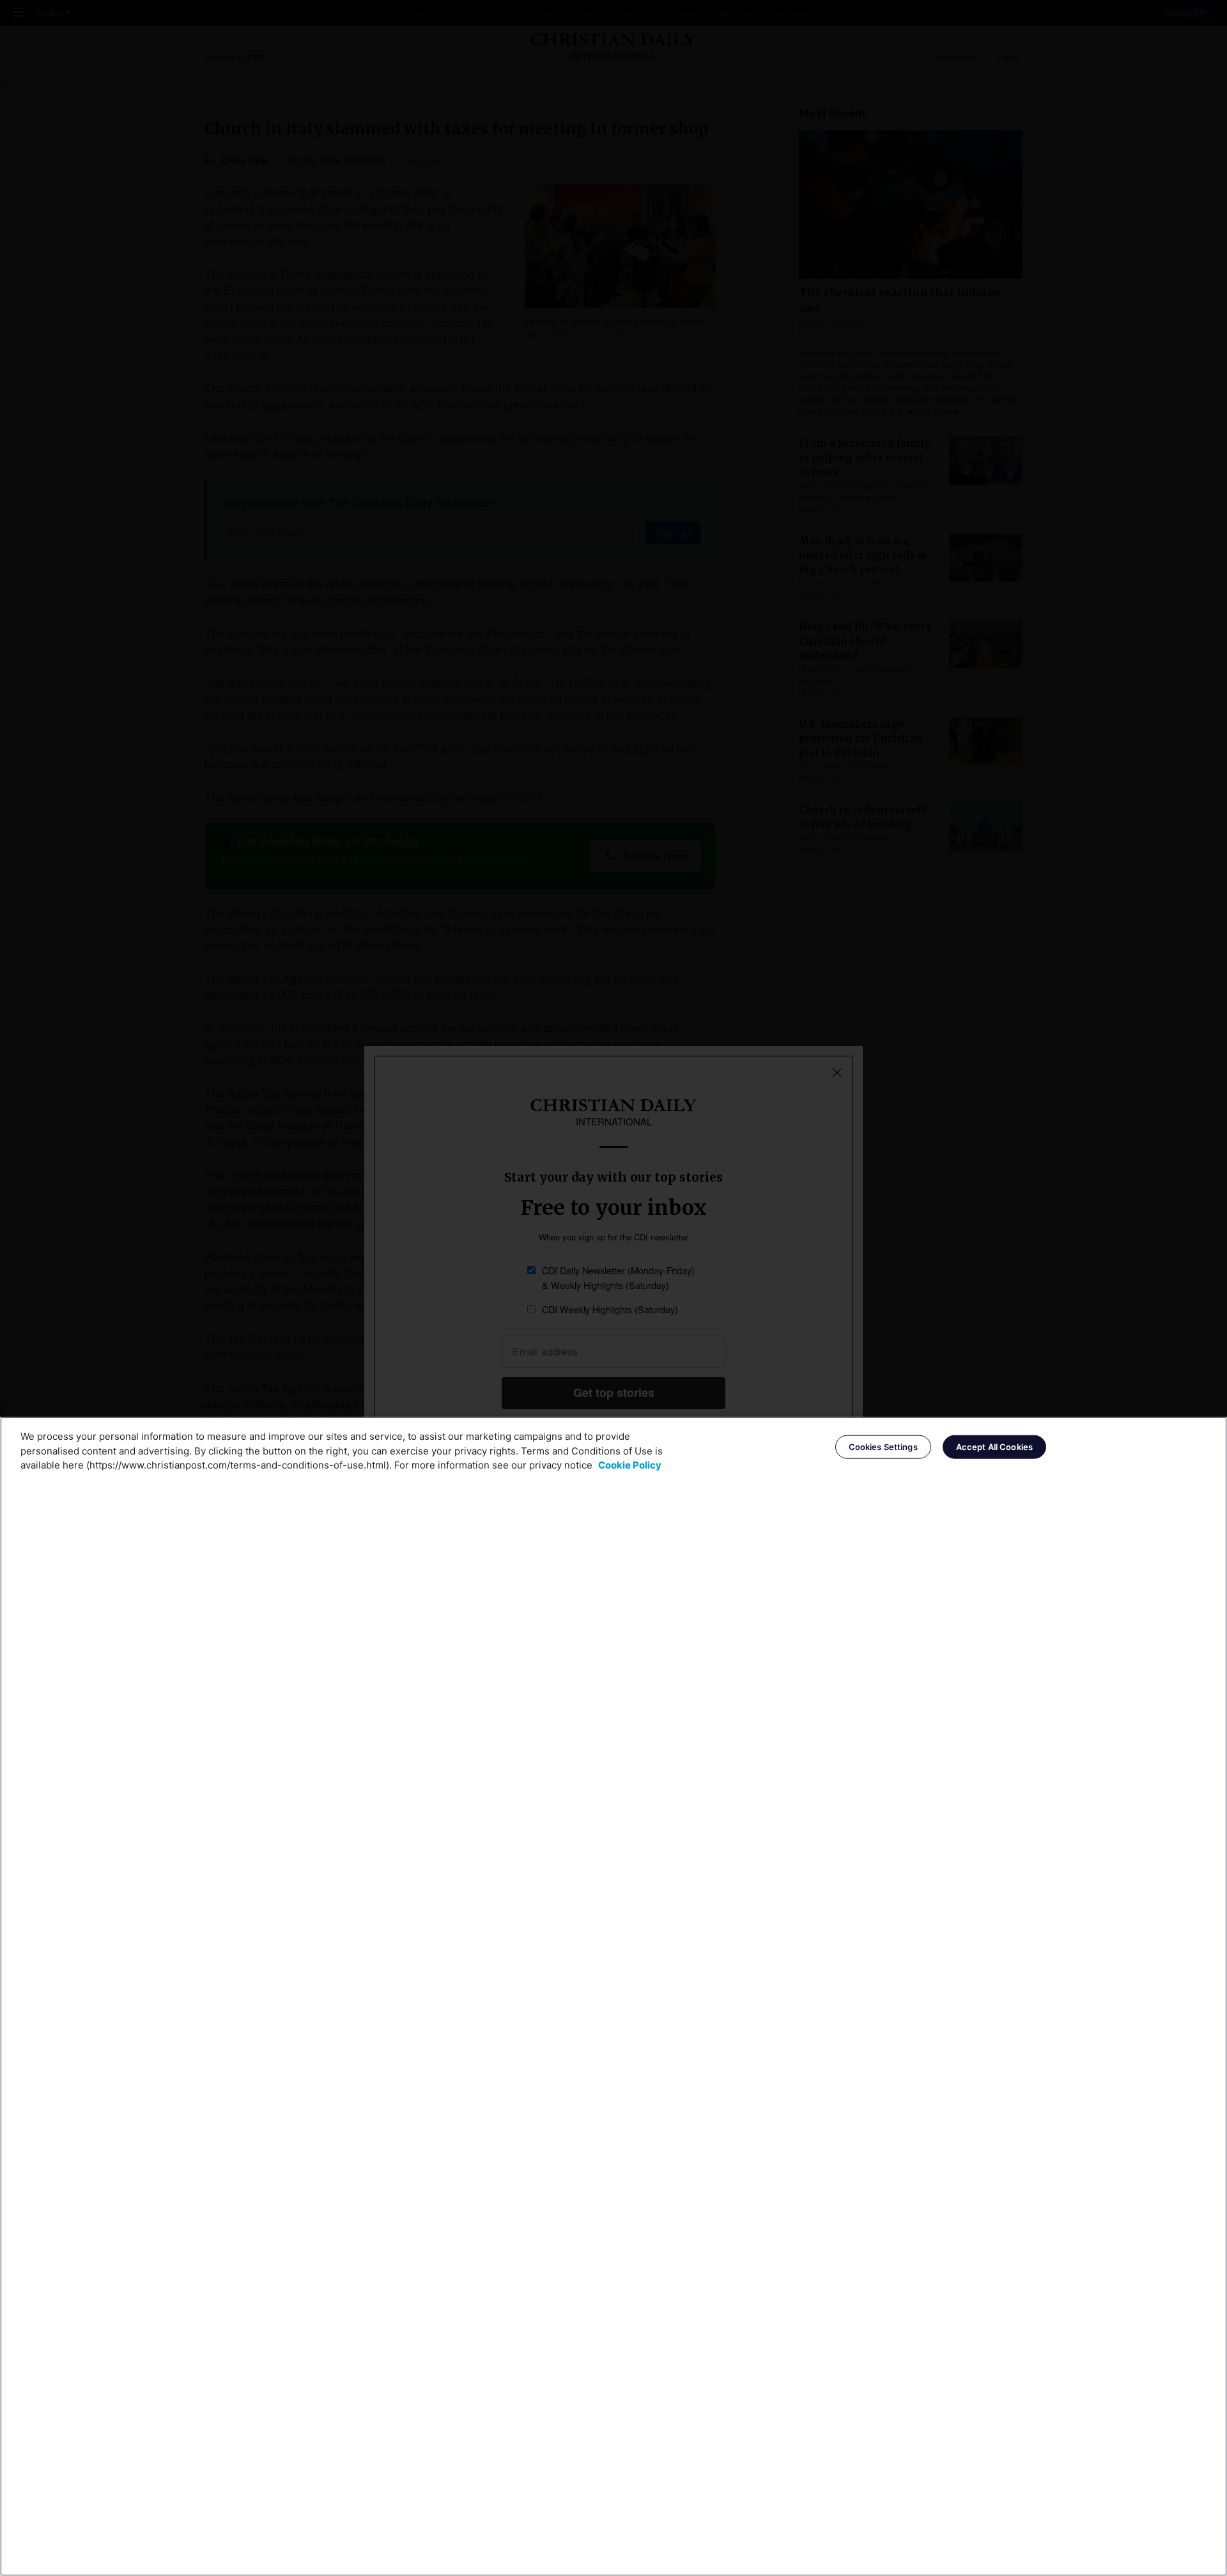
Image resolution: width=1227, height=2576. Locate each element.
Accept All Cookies (994, 1447)
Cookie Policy (630, 1465)
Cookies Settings (883, 1447)
